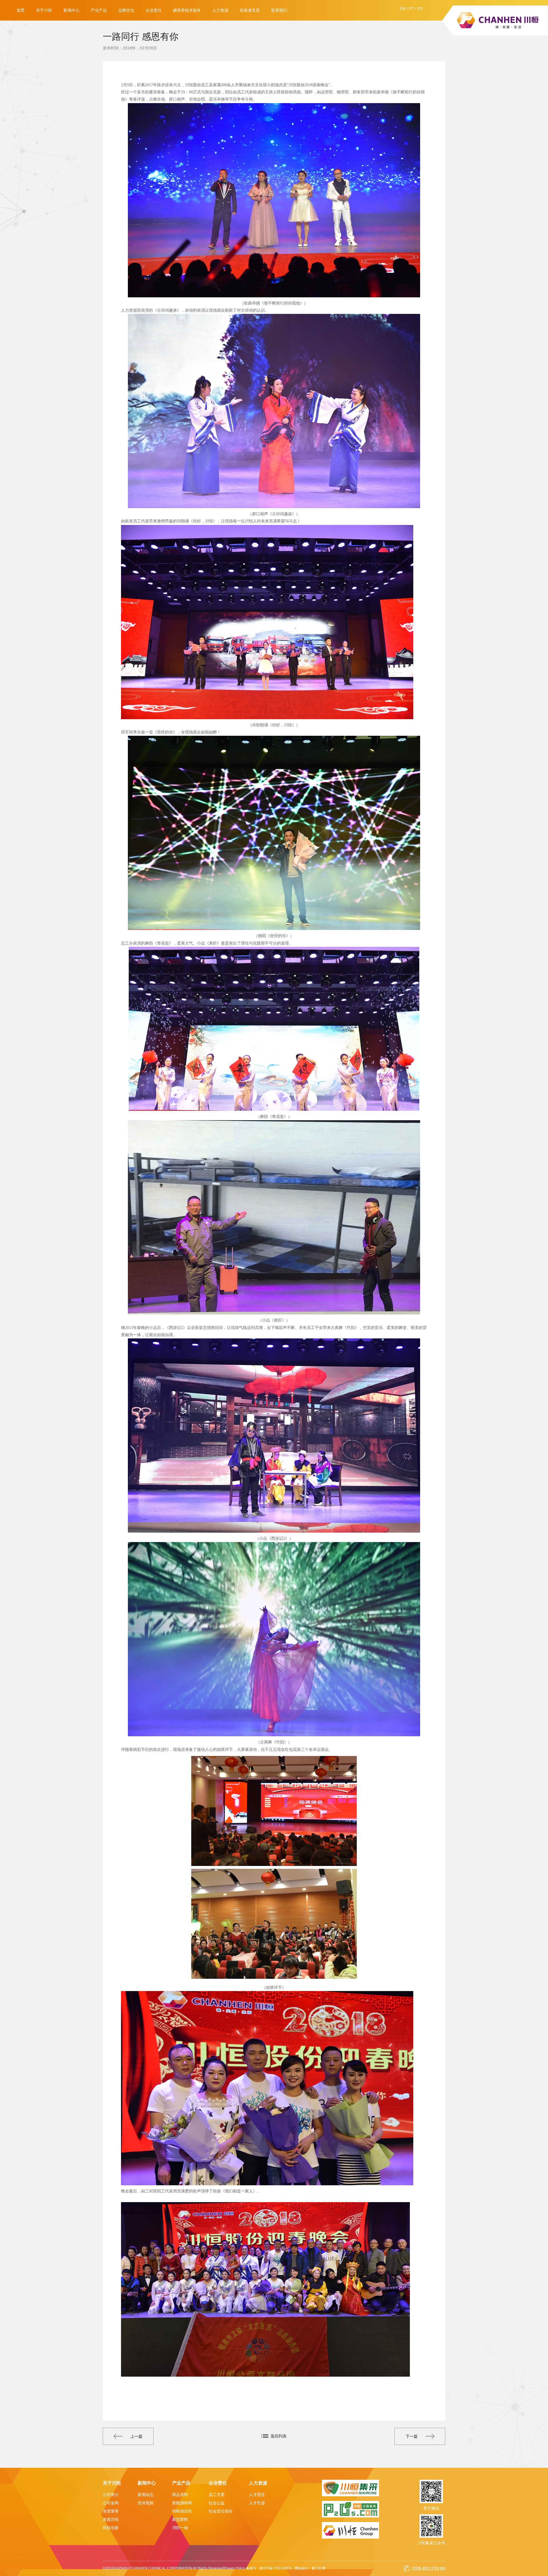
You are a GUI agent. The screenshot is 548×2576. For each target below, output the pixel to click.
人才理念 (257, 2495)
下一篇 (412, 2436)
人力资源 (220, 10)
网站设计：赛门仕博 (310, 2568)
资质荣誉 (111, 2511)
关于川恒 (44, 10)
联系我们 (279, 10)
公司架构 (111, 2503)
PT (411, 9)
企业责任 (154, 10)
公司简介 (111, 2495)
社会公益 (217, 2503)
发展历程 (111, 2519)
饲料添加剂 (182, 2511)
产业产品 (99, 10)
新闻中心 (71, 10)
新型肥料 (180, 2519)
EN (403, 9)
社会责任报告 (221, 2511)
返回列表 (279, 2436)
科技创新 (111, 2528)
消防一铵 (180, 2528)
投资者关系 (250, 10)
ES (420, 9)
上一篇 (136, 2436)
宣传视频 (146, 2503)
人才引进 (257, 2503)
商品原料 (180, 2495)
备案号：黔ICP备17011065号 (269, 2568)
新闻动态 (146, 2495)
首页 (21, 10)
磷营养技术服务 (187, 10)
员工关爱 (217, 2495)
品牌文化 (126, 10)
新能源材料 (182, 2503)
